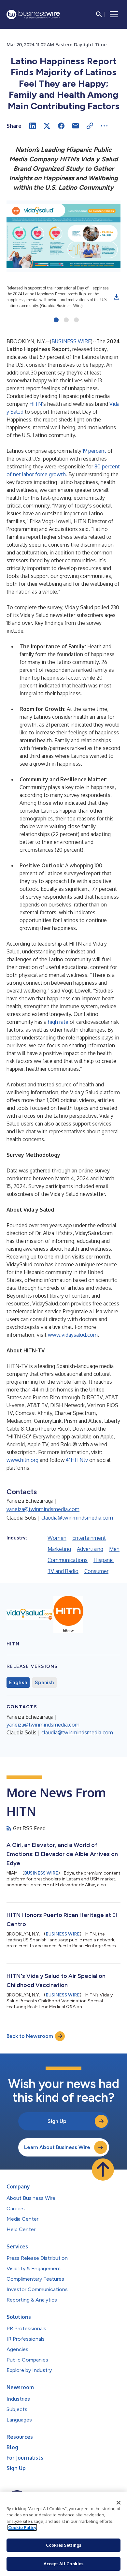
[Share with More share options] (104, 126)
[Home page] (33, 15)
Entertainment (89, 1538)
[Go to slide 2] (66, 320)
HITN (36, 404)
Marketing (59, 1549)
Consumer (96, 1571)
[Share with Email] (76, 126)
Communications (68, 1560)
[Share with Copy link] (90, 126)
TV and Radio (63, 1571)
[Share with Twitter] (47, 126)
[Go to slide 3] (76, 320)
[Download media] (117, 297)
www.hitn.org (22, 1460)
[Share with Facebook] (61, 126)
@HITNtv (77, 1460)
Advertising (90, 1549)
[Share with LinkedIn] (33, 126)
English (18, 1683)
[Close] (119, 2503)
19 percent (94, 451)
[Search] (99, 14)
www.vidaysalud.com (73, 1335)
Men (114, 1549)
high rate (58, 1022)
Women (57, 1538)
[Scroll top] (103, 2170)
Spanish (44, 1683)
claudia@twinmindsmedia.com (77, 1518)
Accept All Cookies (63, 2564)
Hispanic (104, 1560)
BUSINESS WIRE (71, 341)
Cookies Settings (63, 2545)
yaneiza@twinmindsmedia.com (43, 1509)
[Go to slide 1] (56, 320)
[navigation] (114, 14)
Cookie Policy (22, 2527)
